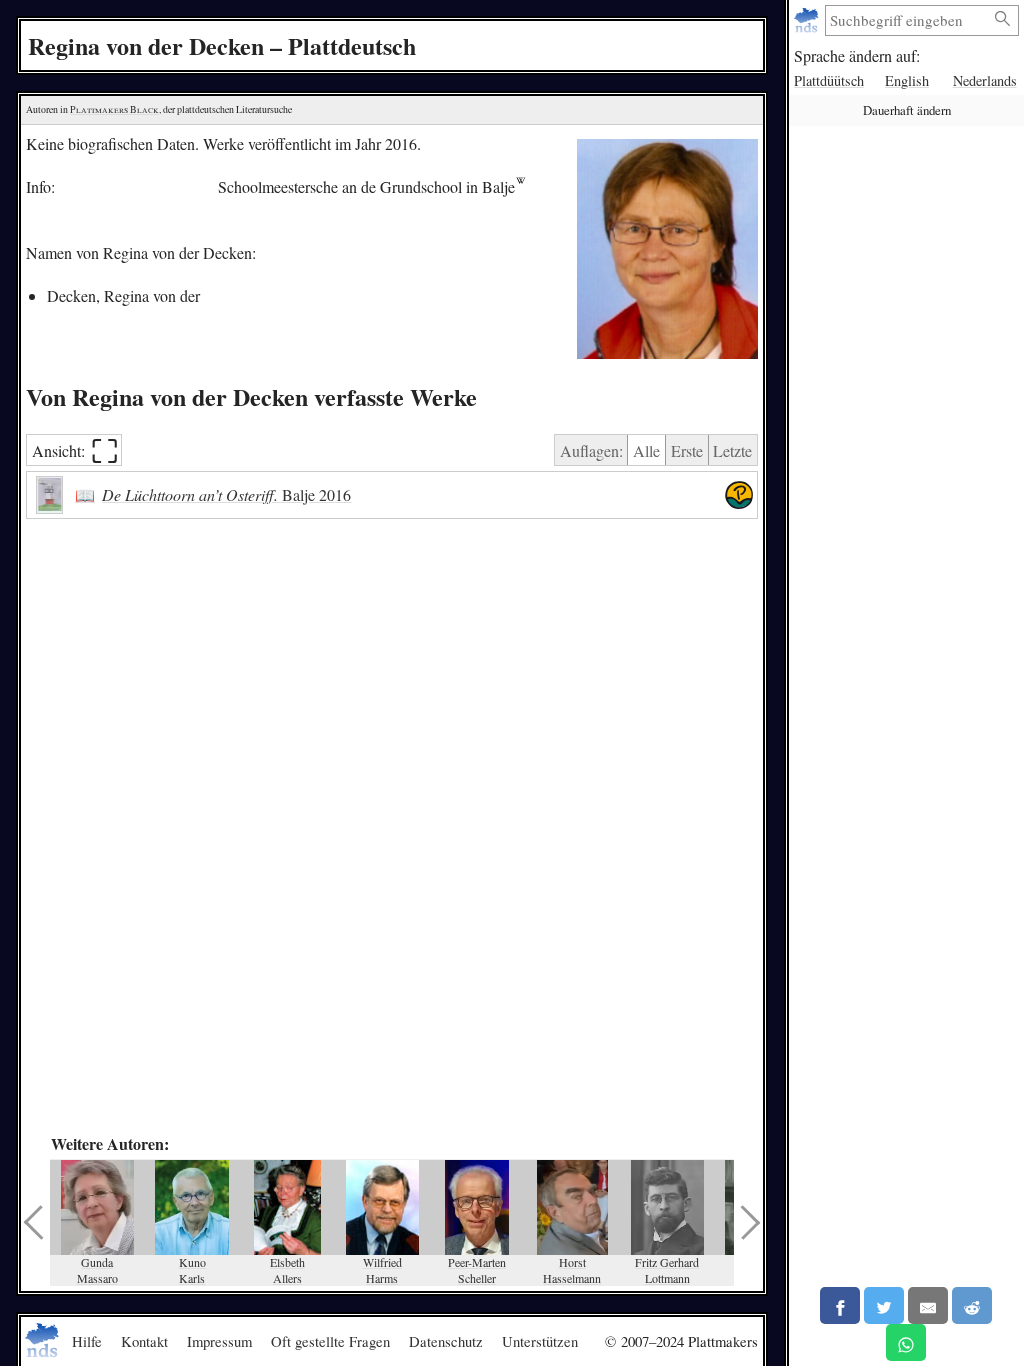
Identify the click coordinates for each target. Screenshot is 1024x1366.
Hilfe (87, 1341)
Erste (687, 450)
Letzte (732, 450)
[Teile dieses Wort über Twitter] (884, 1305)
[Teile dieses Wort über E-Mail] (928, 1305)
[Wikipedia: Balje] (520, 186)
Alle (646, 450)
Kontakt (144, 1341)
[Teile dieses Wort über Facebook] (840, 1305)
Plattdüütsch (829, 80)
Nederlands (985, 80)
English (907, 80)
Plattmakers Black (114, 109)
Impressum (219, 1341)
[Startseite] (808, 20)
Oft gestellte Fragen (330, 1341)
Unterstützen (540, 1341)
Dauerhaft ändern (907, 110)
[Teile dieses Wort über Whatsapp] (906, 1342)
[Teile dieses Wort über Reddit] (972, 1305)
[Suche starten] (1003, 19)
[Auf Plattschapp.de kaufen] (739, 495)
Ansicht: (75, 450)
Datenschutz (446, 1341)
